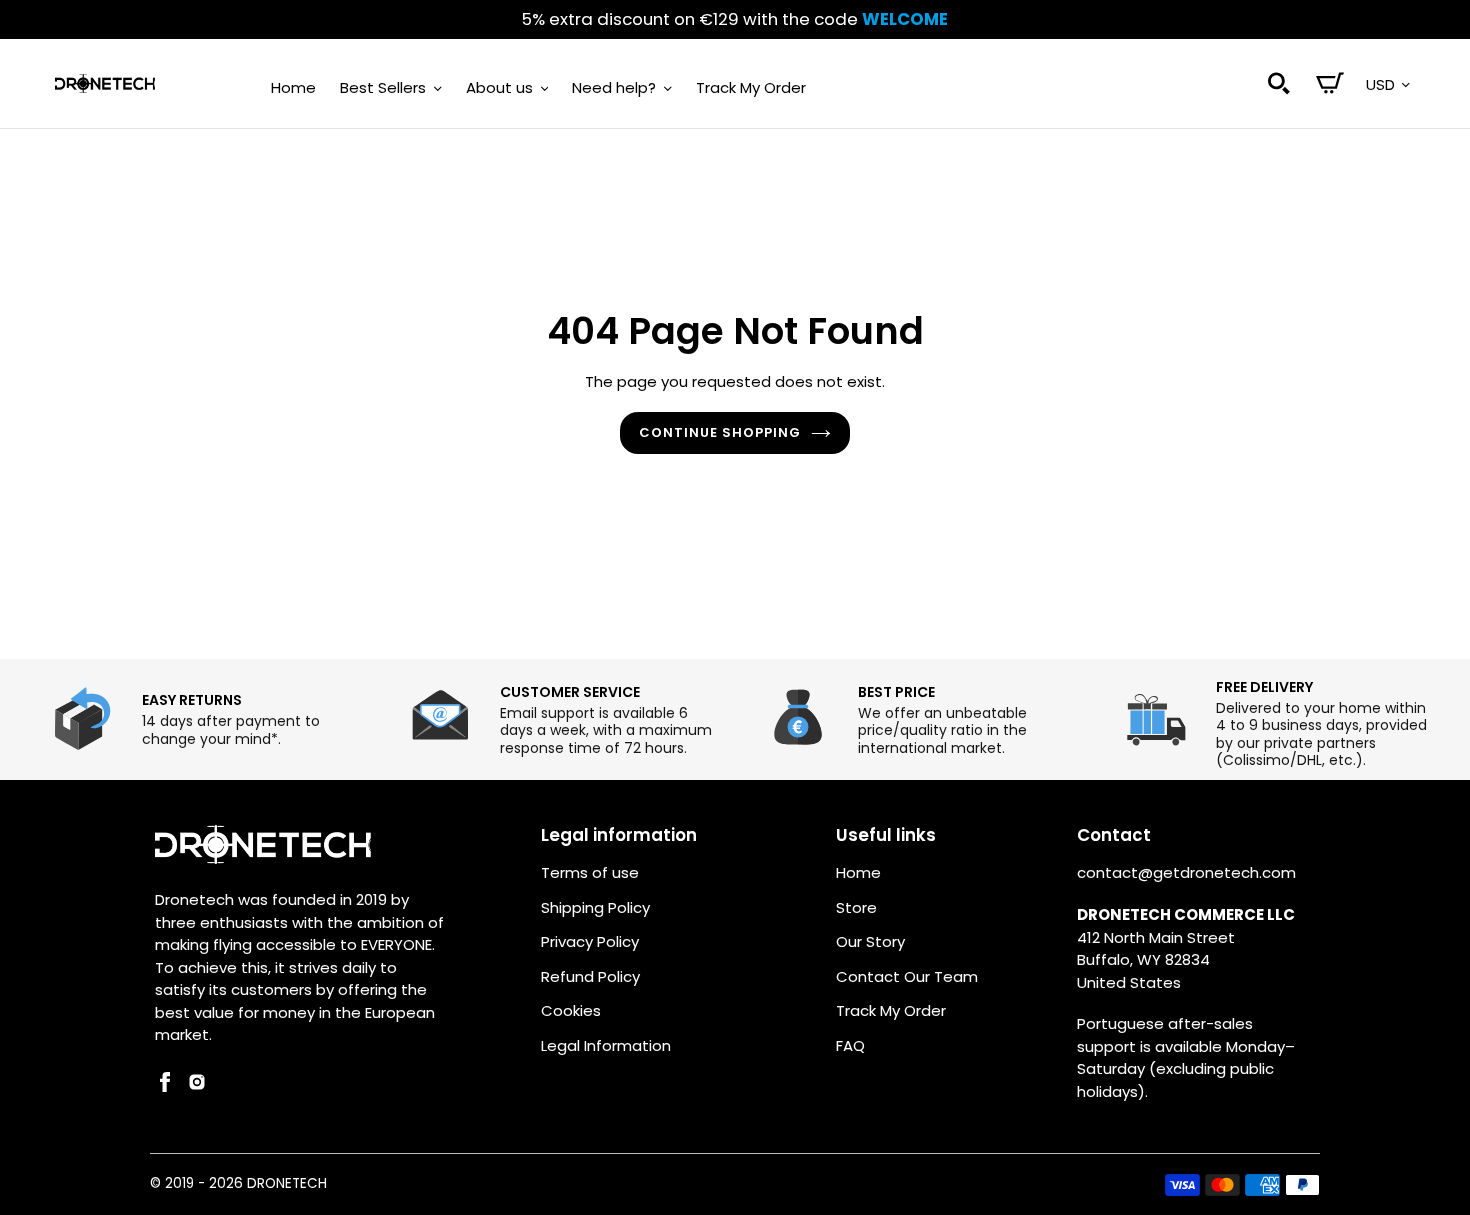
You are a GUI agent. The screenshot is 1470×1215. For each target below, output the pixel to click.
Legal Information (606, 1045)
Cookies (571, 1010)
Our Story (870, 941)
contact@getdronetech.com (1186, 872)
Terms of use (590, 872)
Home (858, 872)
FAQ (850, 1045)
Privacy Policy (590, 941)
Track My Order (891, 1010)
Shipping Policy (595, 907)
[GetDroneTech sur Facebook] (165, 1086)
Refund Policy (590, 976)
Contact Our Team (907, 976)
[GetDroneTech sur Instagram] (197, 1086)
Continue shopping (720, 432)
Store (856, 907)
